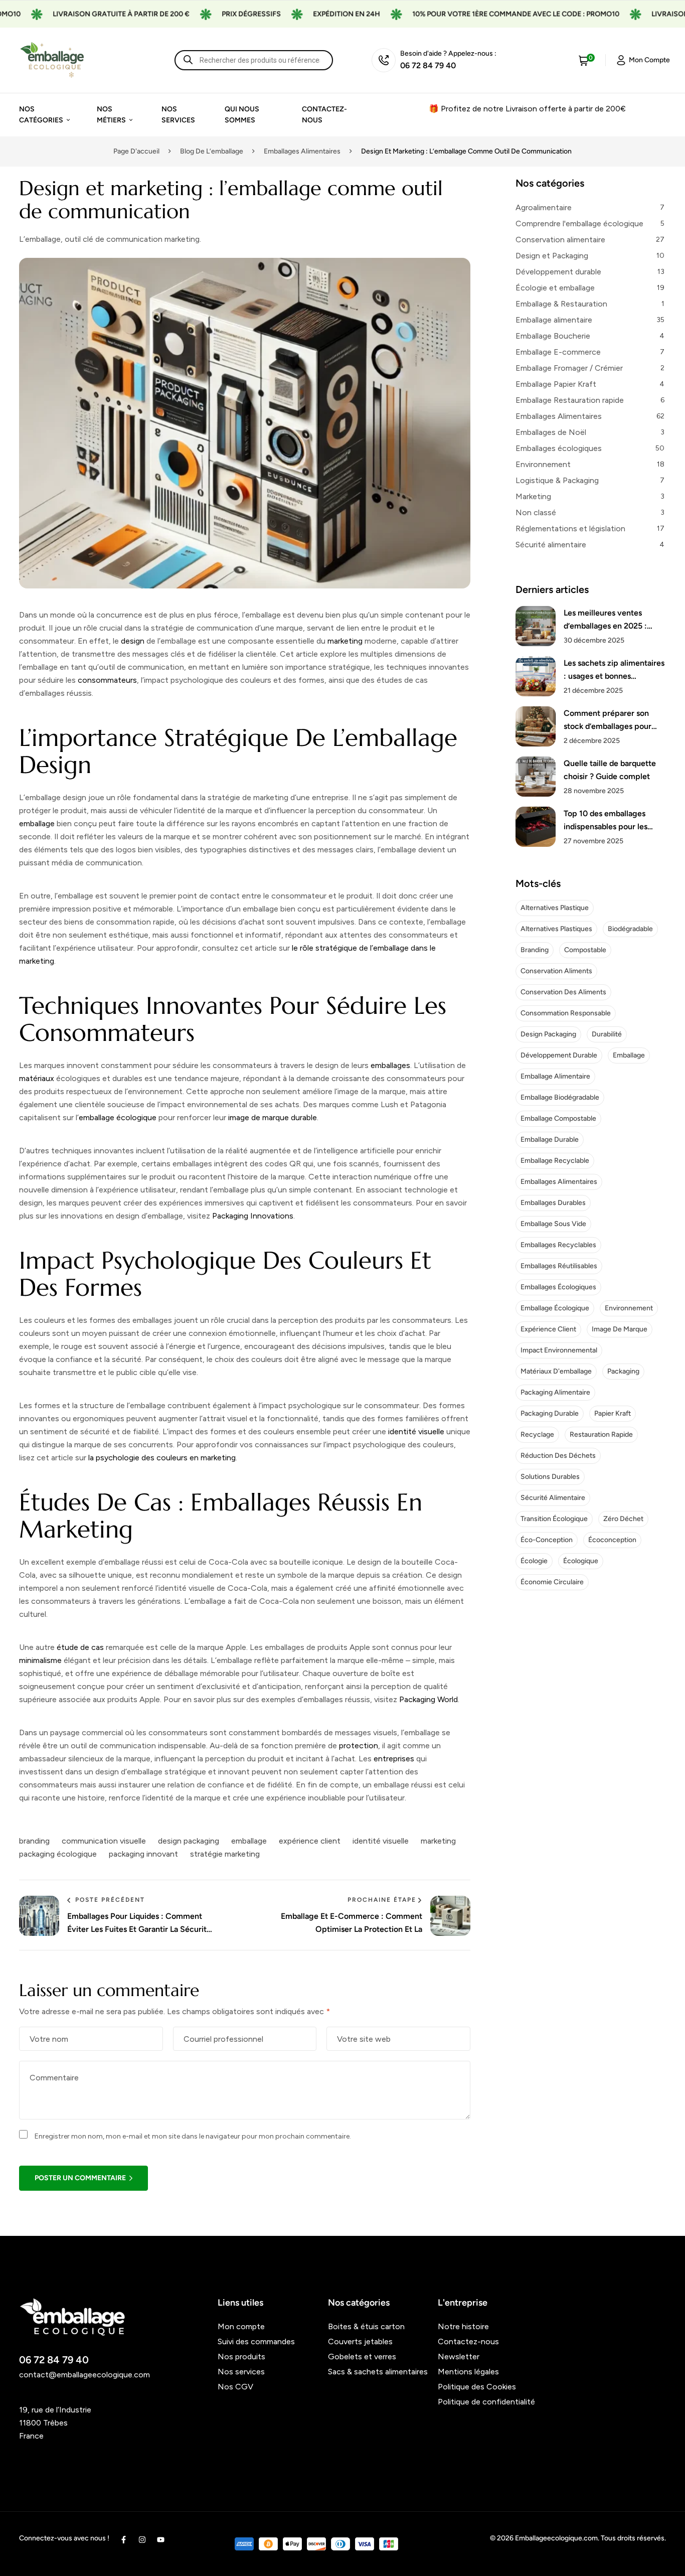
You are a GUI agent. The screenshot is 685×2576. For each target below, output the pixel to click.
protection (359, 1746)
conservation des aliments (563, 992)
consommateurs (107, 680)
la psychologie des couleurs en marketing (162, 1458)
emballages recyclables (558, 1245)
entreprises (394, 1759)
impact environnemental (559, 1350)
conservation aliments (556, 971)
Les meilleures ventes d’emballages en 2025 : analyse (605, 620)
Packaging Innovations (253, 1216)
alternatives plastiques (556, 929)
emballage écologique (118, 1117)
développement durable (559, 1055)
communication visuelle (104, 1841)
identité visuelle (416, 1431)
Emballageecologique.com (556, 2538)
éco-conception (547, 1540)
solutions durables (550, 1477)
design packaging (189, 1841)
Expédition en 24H (303, 14)
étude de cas (80, 1647)
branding (34, 1841)
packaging (623, 1371)
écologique (581, 1561)
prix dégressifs (208, 14)
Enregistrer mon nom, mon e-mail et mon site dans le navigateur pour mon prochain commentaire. (193, 2136)
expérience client (310, 1841)
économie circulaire (552, 1582)
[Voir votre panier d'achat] (584, 60)
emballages (390, 1065)
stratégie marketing (225, 1854)
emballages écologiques (558, 1287)
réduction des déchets (558, 1456)
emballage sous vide (553, 1224)
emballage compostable (558, 1118)
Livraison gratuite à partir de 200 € (77, 14)
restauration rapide (601, 1434)
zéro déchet (623, 1519)
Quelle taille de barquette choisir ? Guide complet (610, 770)
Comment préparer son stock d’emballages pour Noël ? (608, 721)
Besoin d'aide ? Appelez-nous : (448, 53)
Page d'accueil (136, 151)
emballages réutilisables (559, 1266)
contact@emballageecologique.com (84, 2375)
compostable (585, 950)
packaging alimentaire (555, 1392)
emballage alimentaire (555, 1076)
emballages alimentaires (559, 1182)
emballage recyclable (555, 1161)
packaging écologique (58, 1854)
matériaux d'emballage (556, 1371)
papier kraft (613, 1413)
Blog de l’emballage (212, 151)
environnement (629, 1308)
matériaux (37, 1078)
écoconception (612, 1540)
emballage (37, 823)
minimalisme (40, 1660)
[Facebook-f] (124, 2540)
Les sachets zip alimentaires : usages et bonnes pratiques (614, 670)
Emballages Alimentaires (302, 151)
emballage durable (550, 1140)
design (133, 641)
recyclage (537, 1434)
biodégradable (630, 929)
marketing (345, 641)
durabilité (607, 1034)
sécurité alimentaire (553, 1498)
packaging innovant (143, 1854)
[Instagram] (142, 2540)
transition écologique (554, 1519)
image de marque (259, 1117)
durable (304, 1117)
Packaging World (429, 1699)
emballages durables (553, 1203)
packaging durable (550, 1413)
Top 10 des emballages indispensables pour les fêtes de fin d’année (606, 821)
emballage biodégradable (560, 1097)
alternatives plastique (555, 908)
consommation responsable (566, 1013)
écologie (534, 1561)
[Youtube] (161, 2540)
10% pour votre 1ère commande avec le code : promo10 (472, 14)
